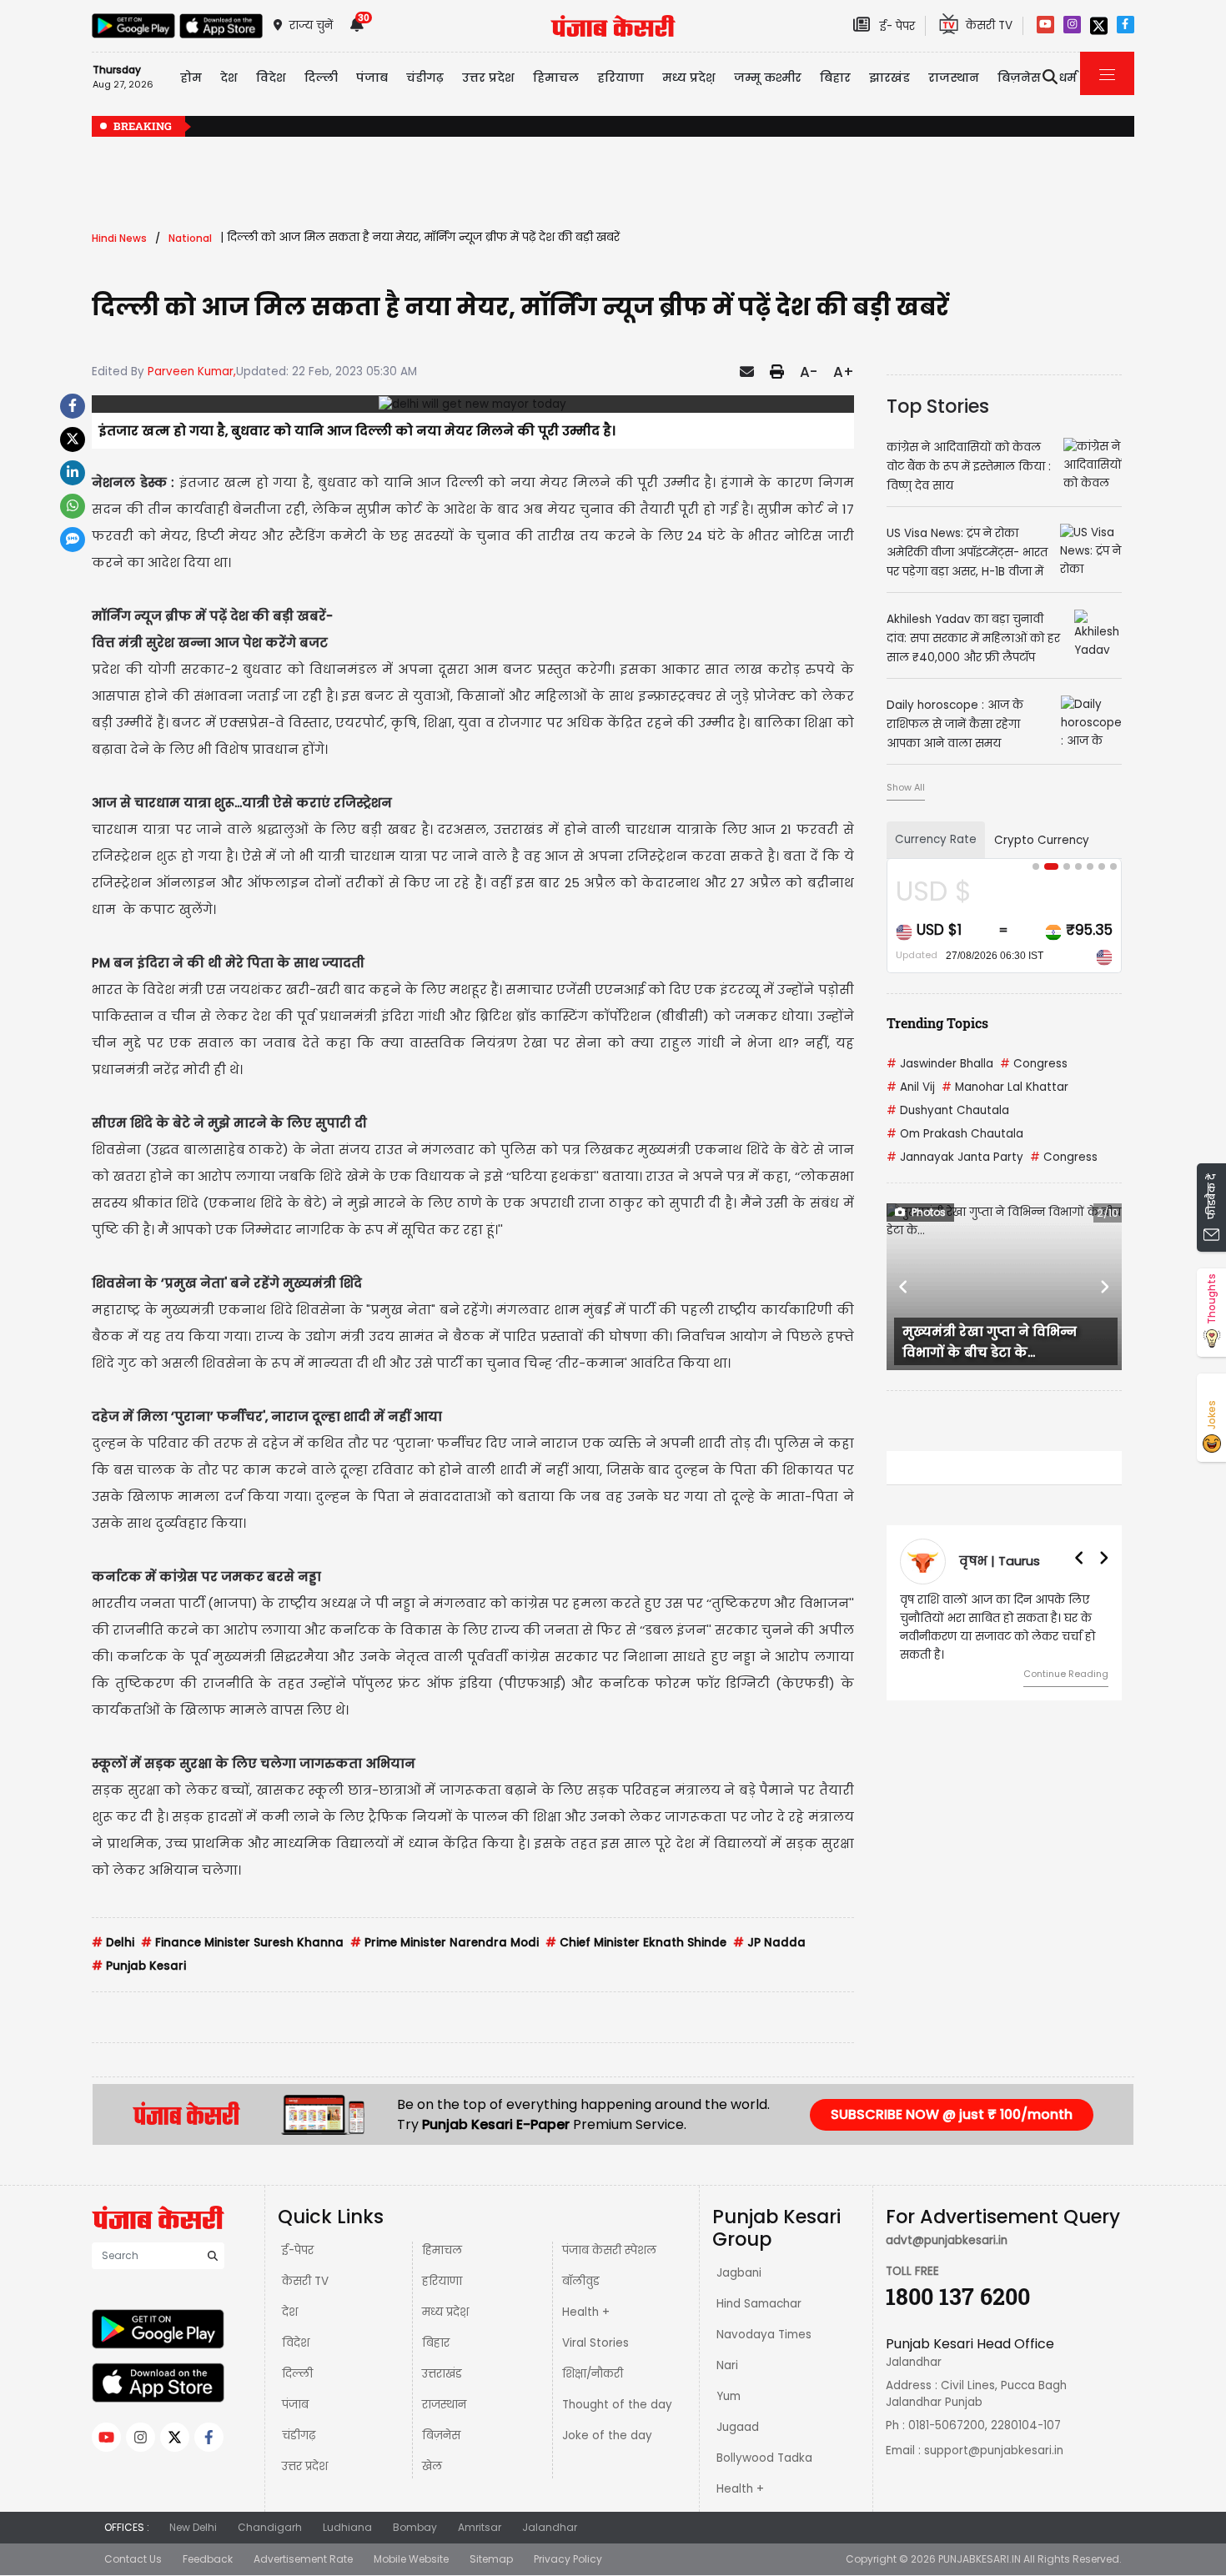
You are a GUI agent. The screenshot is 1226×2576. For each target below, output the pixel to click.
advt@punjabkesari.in (947, 2240)
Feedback (208, 2559)
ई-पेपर (298, 2250)
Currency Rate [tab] (936, 839)
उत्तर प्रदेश (488, 78)
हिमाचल (442, 2250)
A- (809, 372)
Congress (1034, 1064)
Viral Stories (595, 2343)
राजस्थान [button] (954, 78)
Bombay (415, 2527)
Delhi (113, 1943)
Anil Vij (911, 1087)
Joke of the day (607, 2435)
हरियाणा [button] (621, 78)
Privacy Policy (568, 2559)
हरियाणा (442, 2281)
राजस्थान (444, 2405)
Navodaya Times (764, 2335)
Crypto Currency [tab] (1042, 840)
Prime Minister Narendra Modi (445, 1943)
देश (290, 2312)
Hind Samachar (759, 2304)
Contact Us (133, 2559)
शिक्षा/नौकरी (593, 2374)
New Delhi (193, 2527)
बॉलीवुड (581, 2281)
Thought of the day (617, 2405)
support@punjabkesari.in (994, 2450)
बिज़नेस (441, 2435)
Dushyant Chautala (948, 1110)
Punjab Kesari (139, 1966)
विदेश (296, 2343)
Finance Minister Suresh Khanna (242, 1943)
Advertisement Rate (303, 2559)
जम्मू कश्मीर (768, 78)
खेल (432, 2466)
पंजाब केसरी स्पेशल (609, 2250)
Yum (729, 2396)
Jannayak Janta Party (955, 1157)
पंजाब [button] (372, 78)
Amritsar (480, 2527)
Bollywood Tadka (764, 2458)
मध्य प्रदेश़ (689, 78)
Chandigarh (270, 2527)
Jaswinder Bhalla (940, 1064)
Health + (586, 2312)
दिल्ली (321, 78)
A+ (844, 372)
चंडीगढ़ (299, 2435)
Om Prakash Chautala (955, 1134)
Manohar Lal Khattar (1005, 1087)
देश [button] (229, 78)
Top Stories (938, 406)
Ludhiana (347, 2527)
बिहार (835, 78)
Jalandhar (550, 2527)
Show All (906, 787)
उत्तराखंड (442, 2374)
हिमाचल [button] (556, 78)
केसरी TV (305, 2281)
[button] (904, 1287)
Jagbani (739, 2273)
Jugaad (738, 2427)
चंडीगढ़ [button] (425, 78)
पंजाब (295, 2405)
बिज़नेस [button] (1019, 78)
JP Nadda (769, 1943)
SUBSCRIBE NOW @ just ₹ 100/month (952, 2114)
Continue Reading (1066, 1674)
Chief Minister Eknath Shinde (636, 1943)
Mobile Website (411, 2559)
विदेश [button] (271, 78)
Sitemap (491, 2559)
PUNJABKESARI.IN (980, 2559)
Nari (727, 2365)
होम (191, 78)
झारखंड (889, 78)
